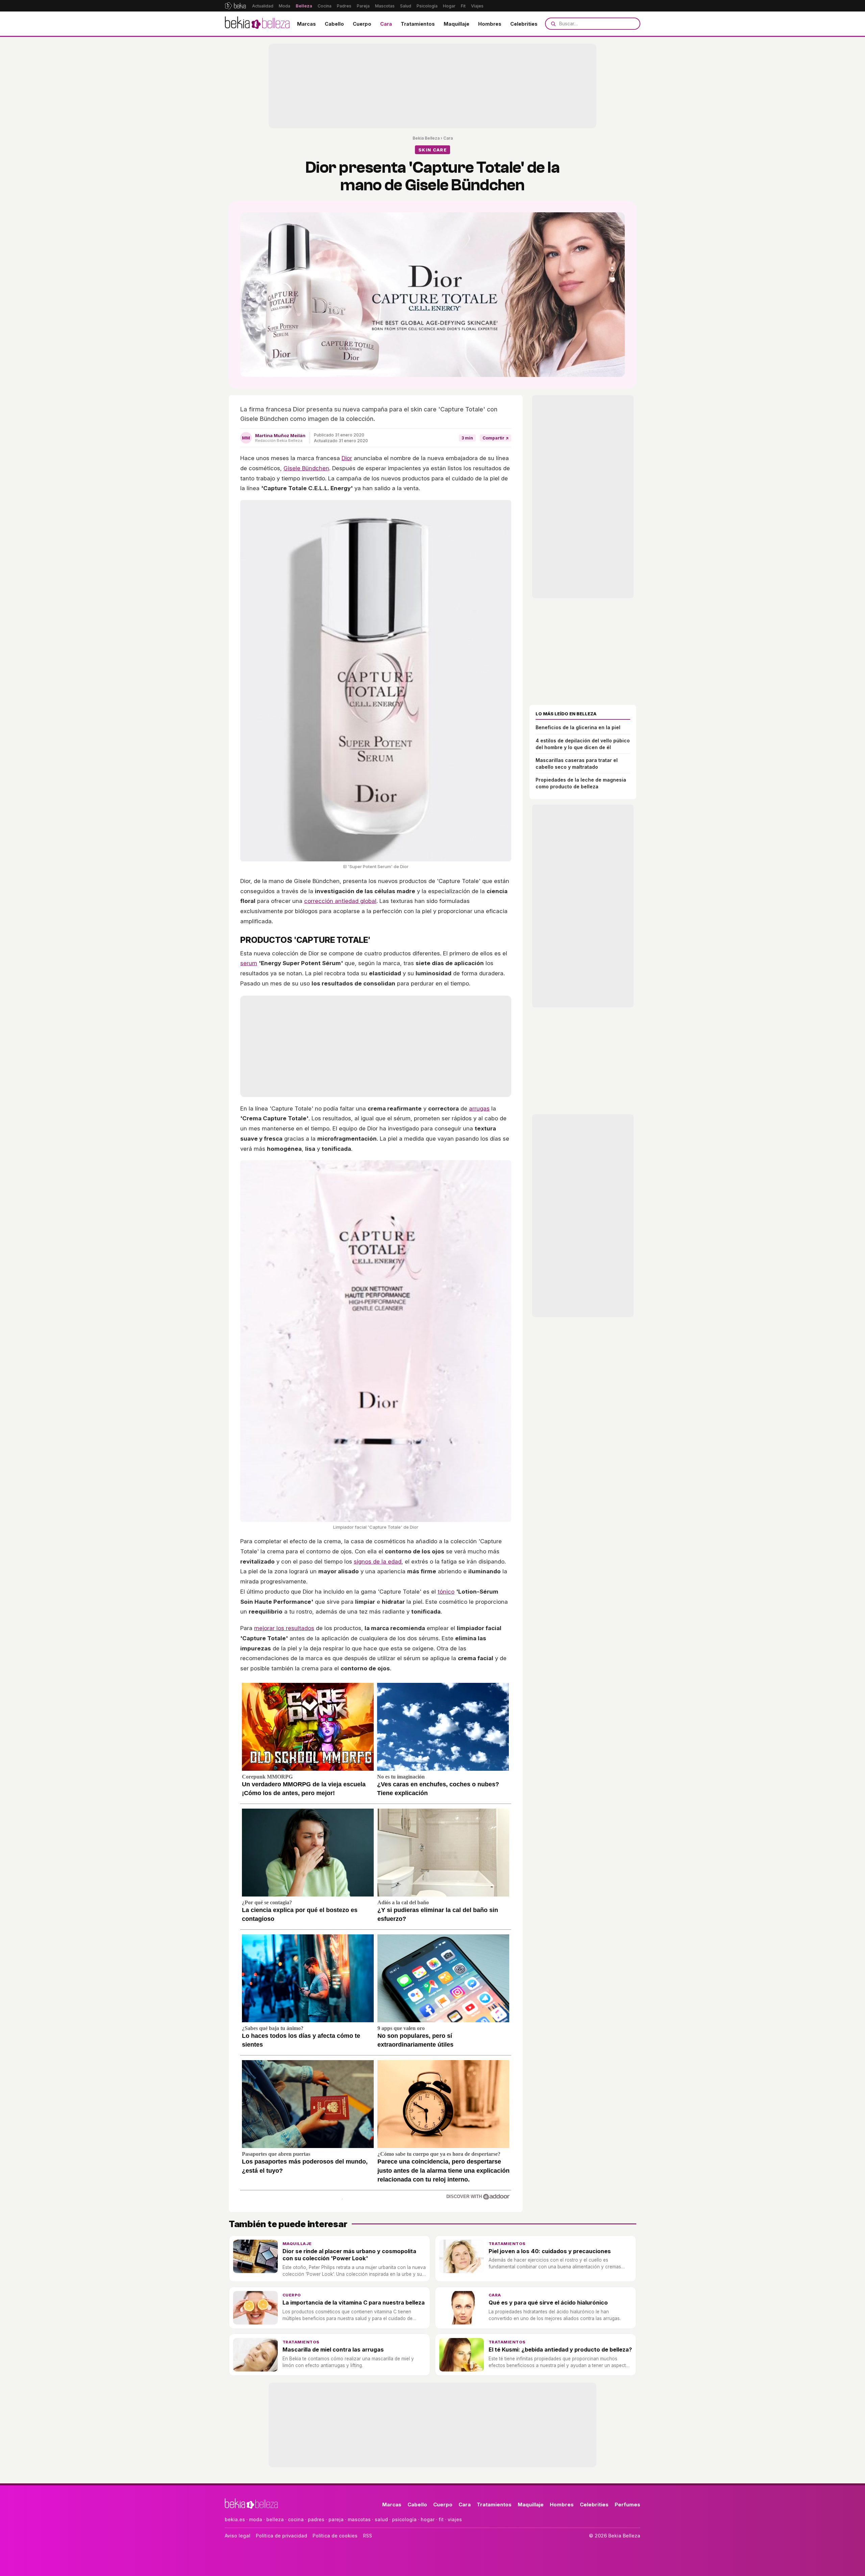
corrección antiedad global (340, 901)
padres (316, 2519)
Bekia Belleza (426, 138)
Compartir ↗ (496, 438)
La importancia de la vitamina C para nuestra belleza (354, 2303)
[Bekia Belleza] (257, 24)
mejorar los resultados (284, 1628)
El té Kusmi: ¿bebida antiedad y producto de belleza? (560, 2350)
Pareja (363, 6)
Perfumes (627, 2505)
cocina (296, 2519)
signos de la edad (378, 1561)
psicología (404, 2519)
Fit (463, 6)
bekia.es (235, 2519)
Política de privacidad (281, 2536)
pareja (336, 2519)
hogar (428, 2519)
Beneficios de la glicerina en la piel (578, 727)
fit (441, 2519)
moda (256, 2519)
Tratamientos (418, 24)
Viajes (477, 6)
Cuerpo (362, 24)
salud (381, 2519)
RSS (367, 2536)
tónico (446, 1592)
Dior (347, 458)
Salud (406, 6)
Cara (386, 24)
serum (249, 963)
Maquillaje (456, 24)
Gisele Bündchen (306, 468)
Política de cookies (335, 2536)
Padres (344, 6)
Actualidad (263, 6)
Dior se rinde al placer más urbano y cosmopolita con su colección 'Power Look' (349, 2255)
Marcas (306, 24)
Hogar (449, 6)
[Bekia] (235, 6)
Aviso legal (238, 2536)
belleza (275, 2519)
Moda (285, 6)
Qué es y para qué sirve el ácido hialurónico (548, 2303)
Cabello (334, 24)
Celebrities (524, 24)
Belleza (304, 6)
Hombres (490, 24)
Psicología (427, 6)
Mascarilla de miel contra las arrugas (333, 2350)
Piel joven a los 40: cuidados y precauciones (550, 2251)
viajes (455, 2519)
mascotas (359, 2519)
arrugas (479, 1108)
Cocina (325, 6)
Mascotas (385, 6)
